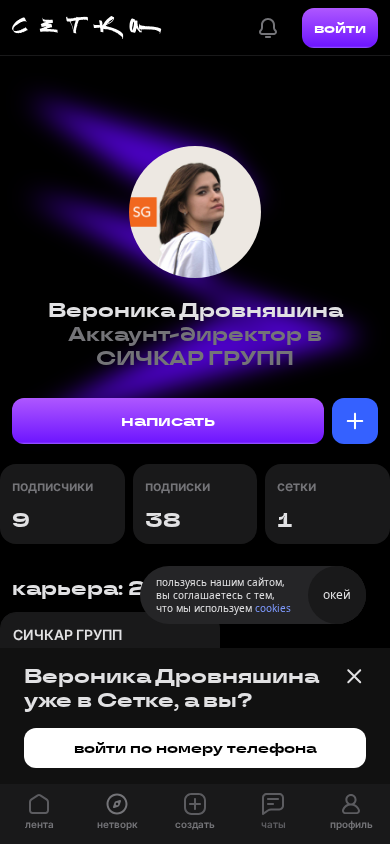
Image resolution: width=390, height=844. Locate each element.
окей (337, 594)
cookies (273, 608)
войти (340, 28)
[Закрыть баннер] (354, 676)
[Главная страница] (87, 28)
